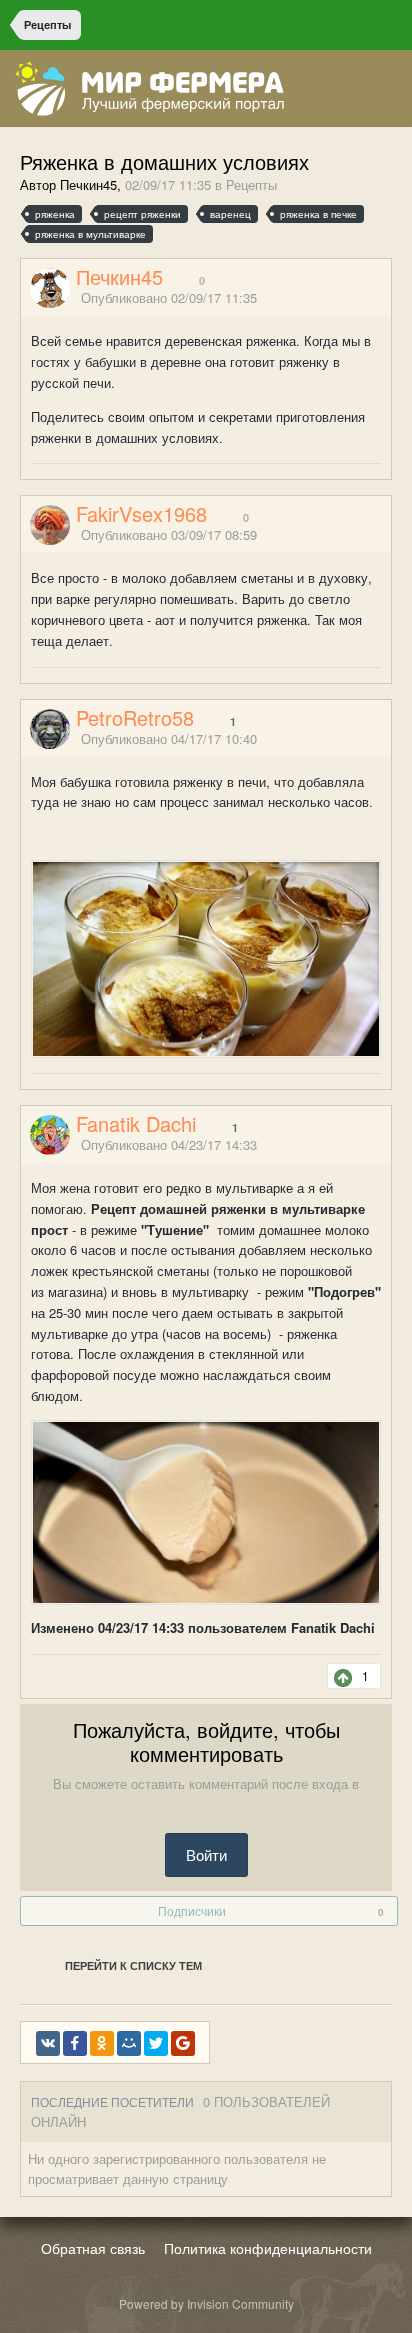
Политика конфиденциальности (268, 2248)
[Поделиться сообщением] (385, 299)
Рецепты (251, 184)
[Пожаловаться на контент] (360, 299)
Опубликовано (169, 297)
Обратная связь (93, 2248)
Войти (206, 1854)
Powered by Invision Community (206, 2303)
